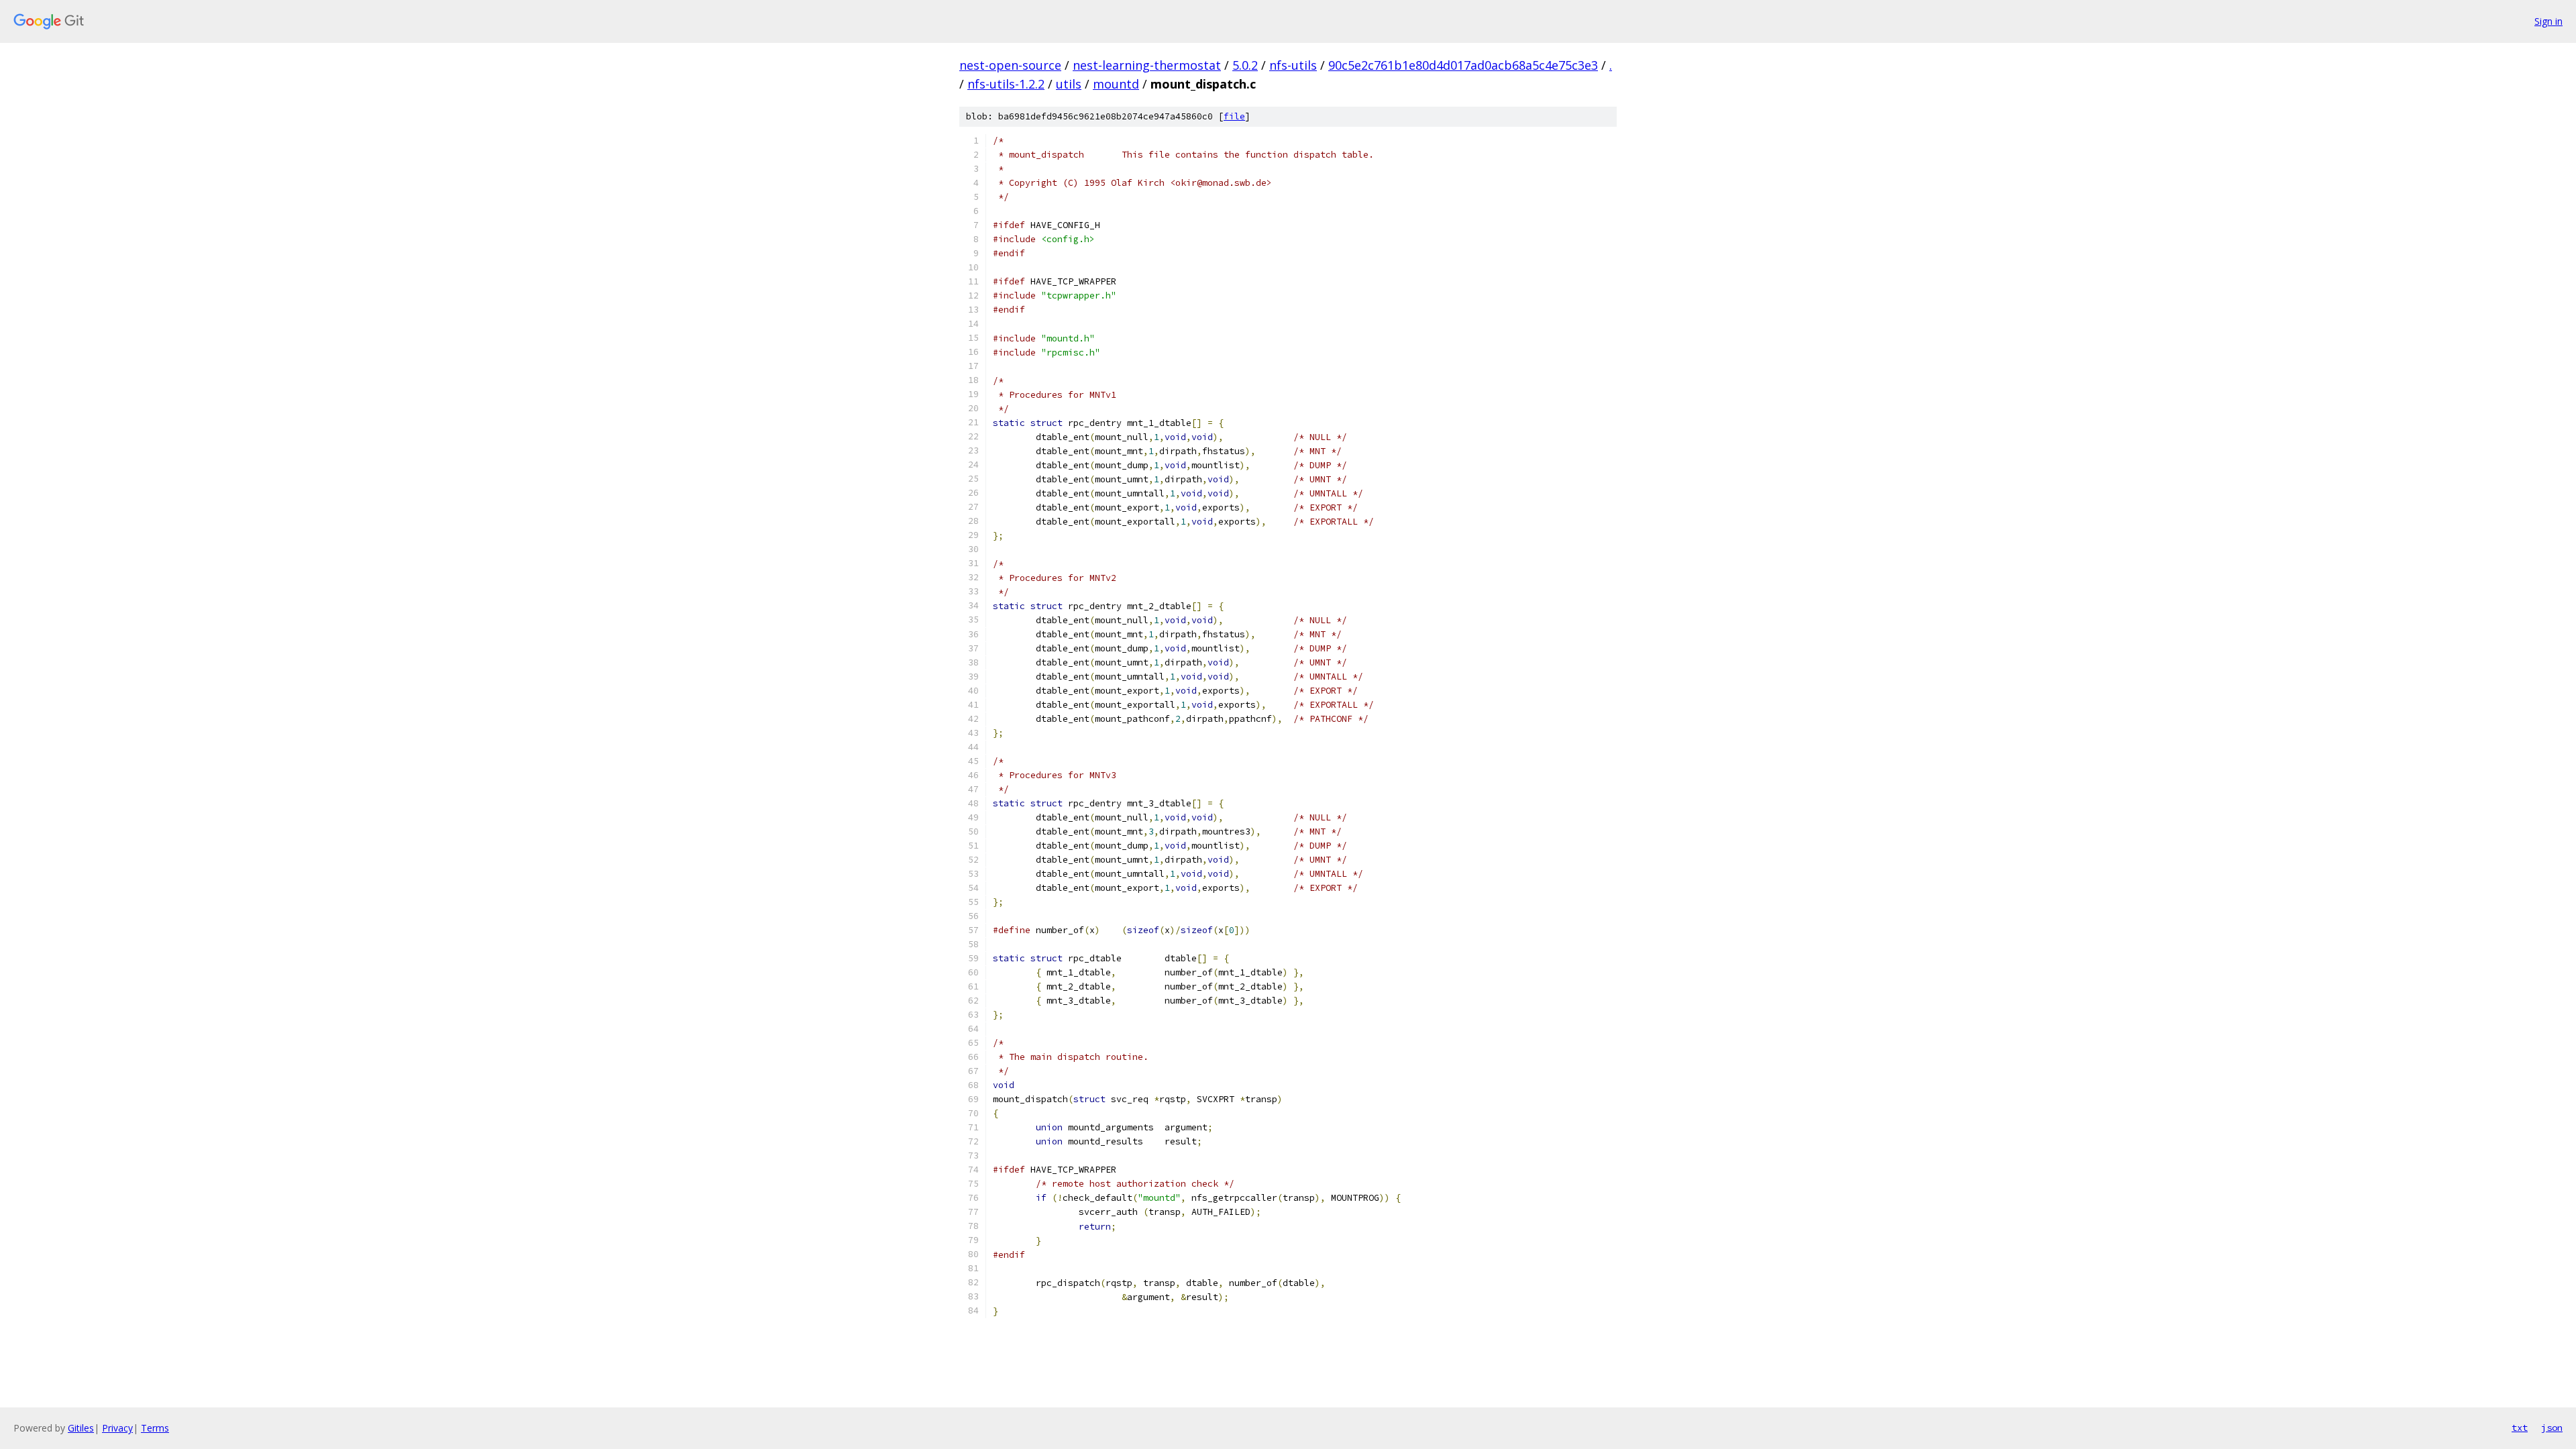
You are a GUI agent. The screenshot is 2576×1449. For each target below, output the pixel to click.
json (2552, 1428)
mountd (1116, 84)
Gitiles (81, 1428)
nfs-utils (1293, 65)
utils (1069, 84)
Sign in (2548, 21)
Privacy (117, 1428)
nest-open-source (1010, 65)
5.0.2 (1245, 65)
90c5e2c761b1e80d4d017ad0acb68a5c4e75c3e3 (1463, 65)
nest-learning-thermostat (1147, 65)
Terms (155, 1428)
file (1234, 116)
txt (2520, 1428)
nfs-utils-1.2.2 (1006, 84)
